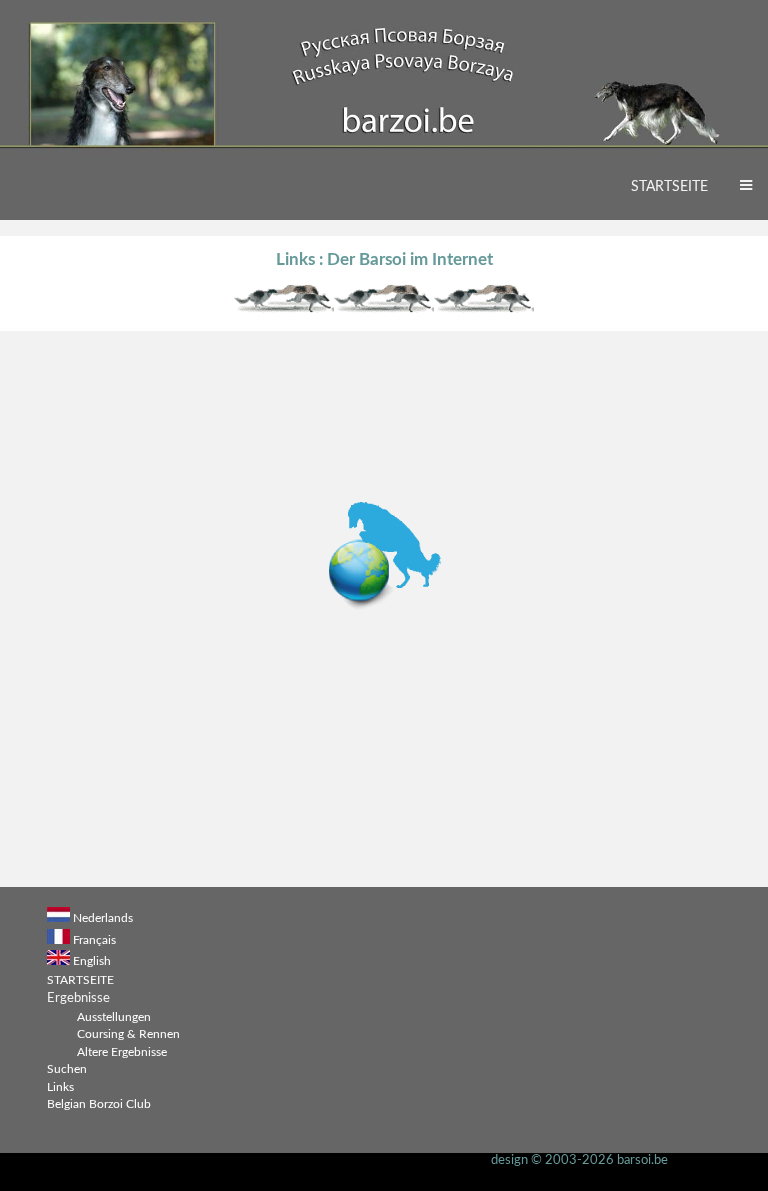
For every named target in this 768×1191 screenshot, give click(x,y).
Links (60, 1087)
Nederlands (103, 918)
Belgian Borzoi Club (99, 1104)
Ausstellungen (114, 1017)
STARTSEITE (669, 186)
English (92, 961)
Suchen (67, 1069)
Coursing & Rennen (128, 1034)
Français (94, 940)
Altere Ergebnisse (122, 1052)
